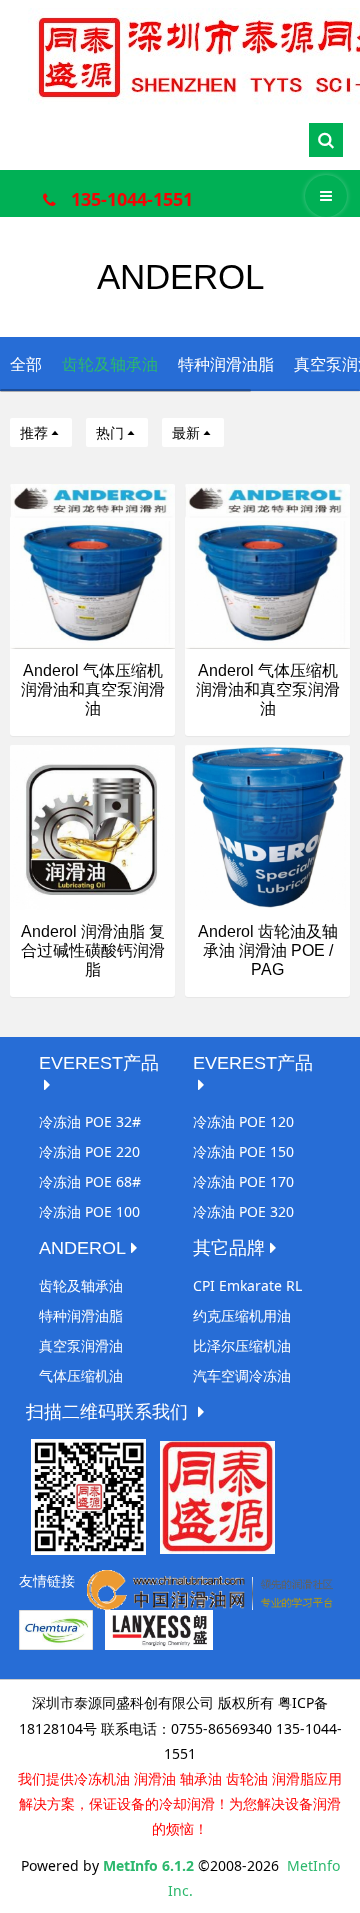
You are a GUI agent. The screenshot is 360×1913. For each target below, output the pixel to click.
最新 (186, 432)
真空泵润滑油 (81, 1345)
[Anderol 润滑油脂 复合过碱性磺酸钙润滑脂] (92, 825)
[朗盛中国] (159, 1628)
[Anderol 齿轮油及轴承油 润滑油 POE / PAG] (267, 825)
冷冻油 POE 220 (89, 1151)
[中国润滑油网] (210, 1588)
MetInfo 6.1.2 (148, 1865)
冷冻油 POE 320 (243, 1211)
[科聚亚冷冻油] (55, 1628)
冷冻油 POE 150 (243, 1151)
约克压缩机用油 (242, 1315)
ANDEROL (82, 1248)
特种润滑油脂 (226, 364)
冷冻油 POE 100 (89, 1211)
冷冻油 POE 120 (243, 1121)
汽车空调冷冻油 (242, 1375)
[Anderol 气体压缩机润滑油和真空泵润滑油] (92, 564)
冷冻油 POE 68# (90, 1181)
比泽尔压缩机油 (242, 1345)
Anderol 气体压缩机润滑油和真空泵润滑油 (93, 689)
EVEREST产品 (99, 1063)
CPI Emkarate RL (247, 1285)
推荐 (34, 432)
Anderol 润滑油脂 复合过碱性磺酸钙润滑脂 (93, 950)
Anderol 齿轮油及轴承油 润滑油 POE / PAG (268, 950)
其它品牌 (229, 1248)
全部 (26, 364)
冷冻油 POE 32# (90, 1121)
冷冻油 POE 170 (243, 1181)
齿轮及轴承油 (110, 364)
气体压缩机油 (81, 1375)
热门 (110, 432)
